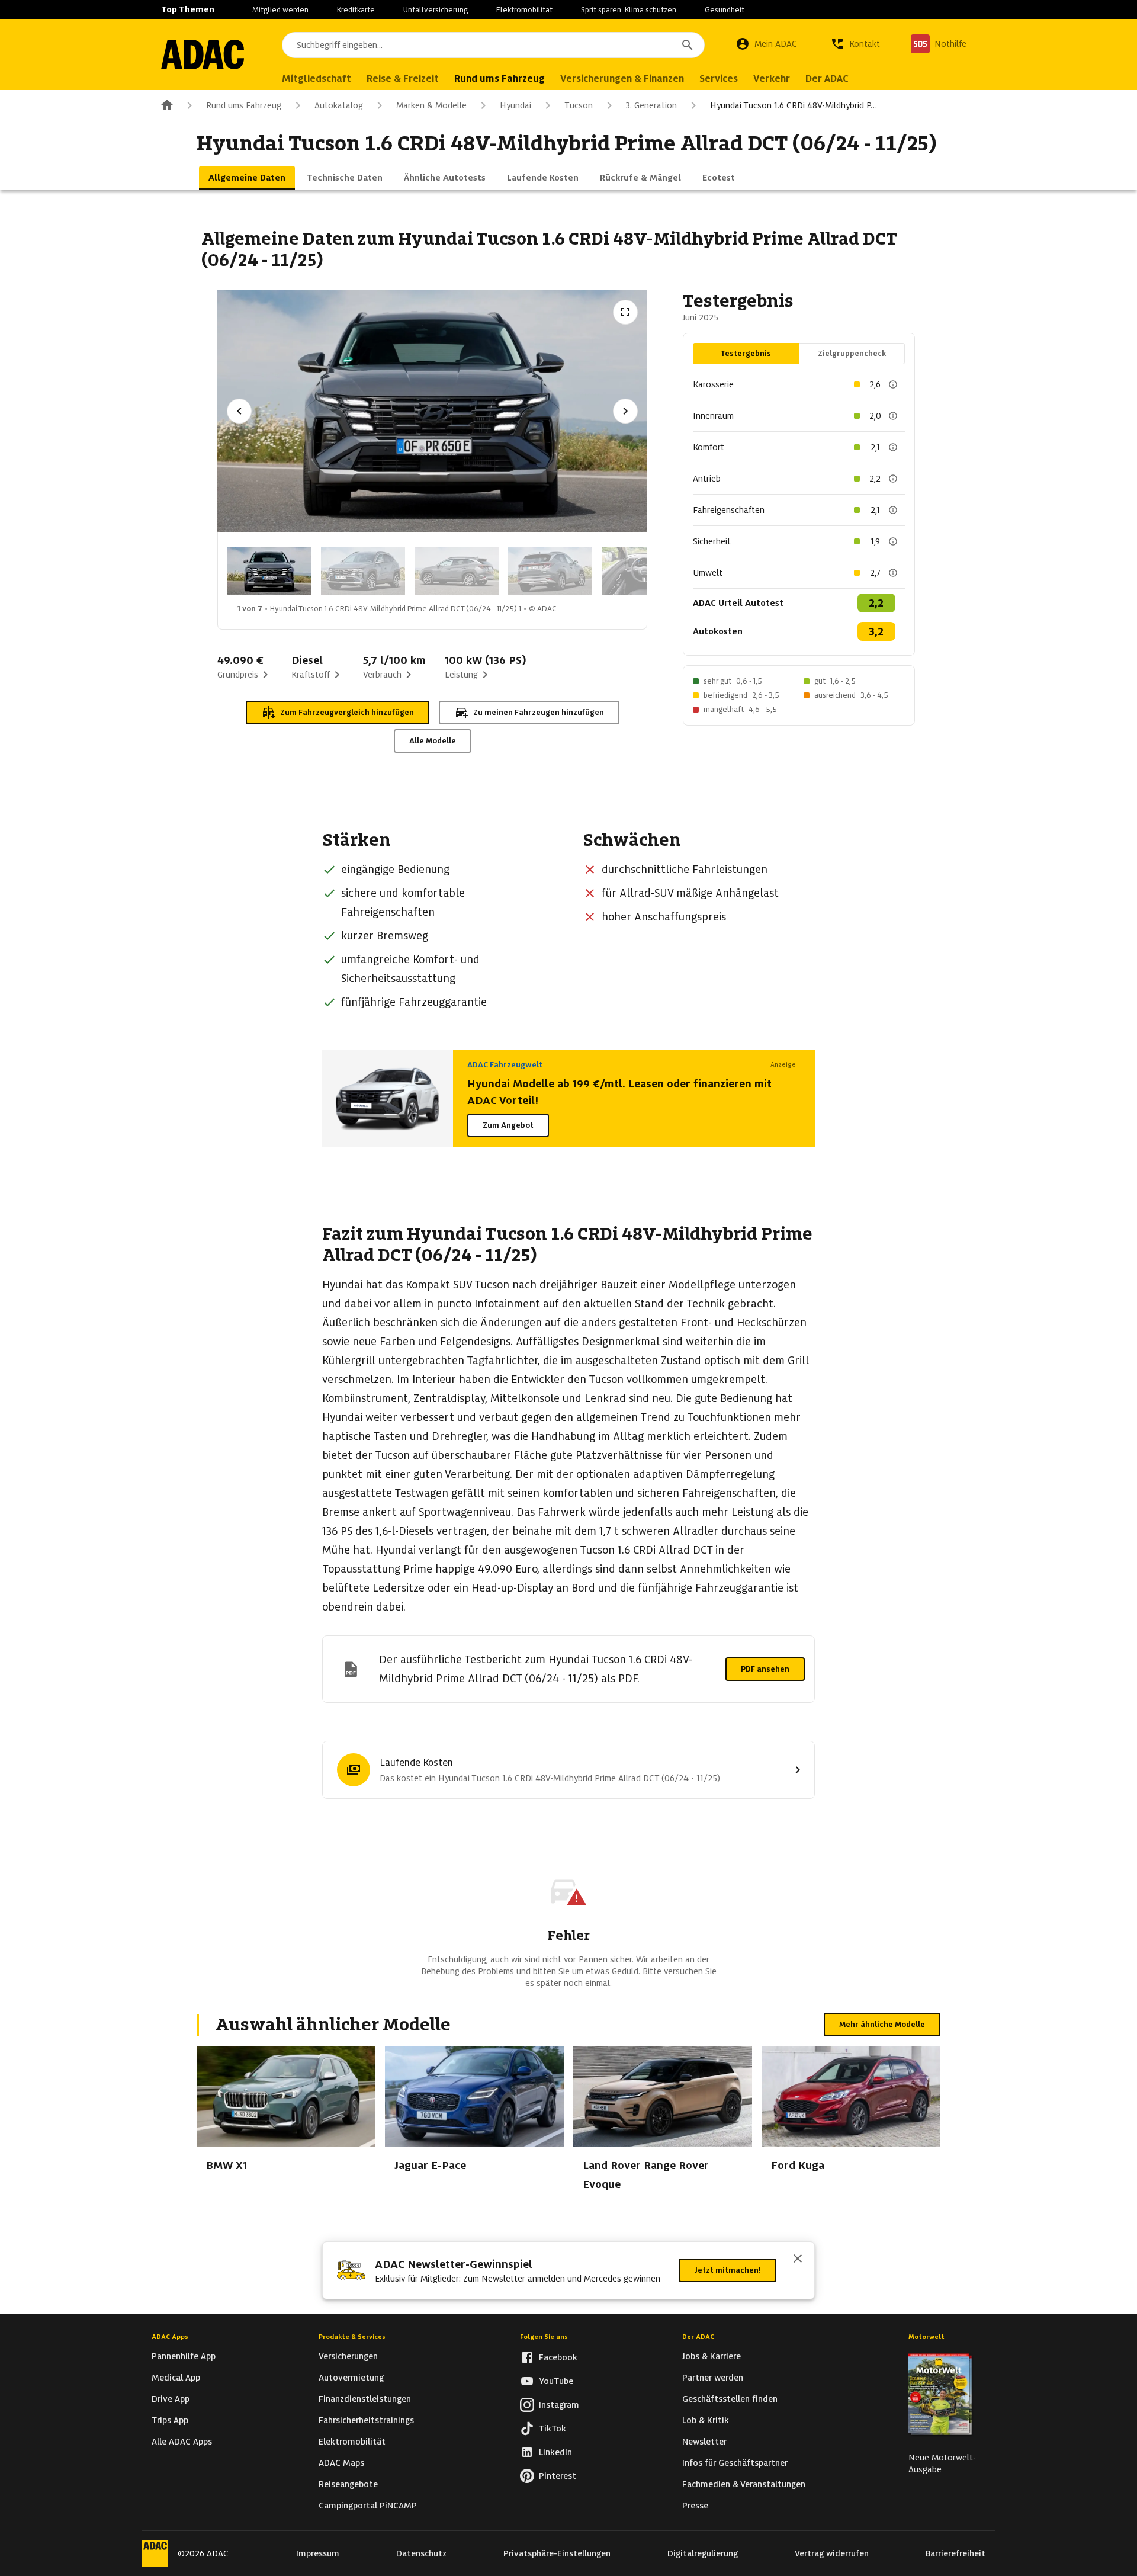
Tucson (579, 105)
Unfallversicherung (436, 10)
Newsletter (704, 2442)
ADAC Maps (341, 2463)
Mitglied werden (280, 10)
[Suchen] (688, 45)
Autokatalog (339, 105)
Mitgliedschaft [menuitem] (317, 78)
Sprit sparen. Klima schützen (629, 10)
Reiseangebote (348, 2484)
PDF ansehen (765, 1669)
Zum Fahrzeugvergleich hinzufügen (347, 712)
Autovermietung (351, 2378)
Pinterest (558, 2476)
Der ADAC (698, 2337)
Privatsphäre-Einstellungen (557, 2553)
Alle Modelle (433, 741)
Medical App (176, 2378)
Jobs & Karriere (712, 2356)
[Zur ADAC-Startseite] (203, 54)
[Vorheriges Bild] (239, 411)
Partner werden (713, 2378)
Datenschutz (421, 2553)
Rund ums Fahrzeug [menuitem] (500, 78)
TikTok (553, 2429)
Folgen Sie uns (544, 2337)
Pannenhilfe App (184, 2356)
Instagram (559, 2405)
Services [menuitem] (719, 78)
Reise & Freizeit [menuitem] (403, 78)
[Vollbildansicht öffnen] (625, 312)
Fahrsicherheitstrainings (366, 2420)
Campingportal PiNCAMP (368, 2506)
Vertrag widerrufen (832, 2553)
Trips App (170, 2420)
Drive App (171, 2399)
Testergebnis (746, 353)
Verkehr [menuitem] (772, 78)
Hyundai (515, 105)
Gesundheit (725, 10)
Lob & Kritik (706, 2420)
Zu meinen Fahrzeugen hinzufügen (539, 712)
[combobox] (493, 45)
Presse (695, 2506)
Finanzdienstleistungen (365, 2399)
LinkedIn (555, 2452)
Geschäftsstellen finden (730, 2399)
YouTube (556, 2381)
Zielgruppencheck (852, 353)
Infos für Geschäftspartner (735, 2463)
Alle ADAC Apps (182, 2442)
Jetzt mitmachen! (728, 2270)
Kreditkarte (356, 10)
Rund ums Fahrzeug (244, 105)
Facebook (558, 2357)
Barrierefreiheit (955, 2553)
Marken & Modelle (431, 105)
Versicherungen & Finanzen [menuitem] (622, 78)
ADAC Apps (170, 2337)
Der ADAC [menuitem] (827, 78)
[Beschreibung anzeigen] (893, 384)
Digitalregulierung (703, 2553)
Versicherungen (348, 2356)
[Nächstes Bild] (625, 411)
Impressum (318, 2553)
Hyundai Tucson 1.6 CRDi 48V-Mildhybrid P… (794, 105)
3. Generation (651, 105)
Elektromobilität (524, 10)
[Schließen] (798, 2260)
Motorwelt (926, 2337)
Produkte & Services (352, 2337)
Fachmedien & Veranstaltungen (744, 2484)
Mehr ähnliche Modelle (882, 2024)
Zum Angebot (508, 1125)
